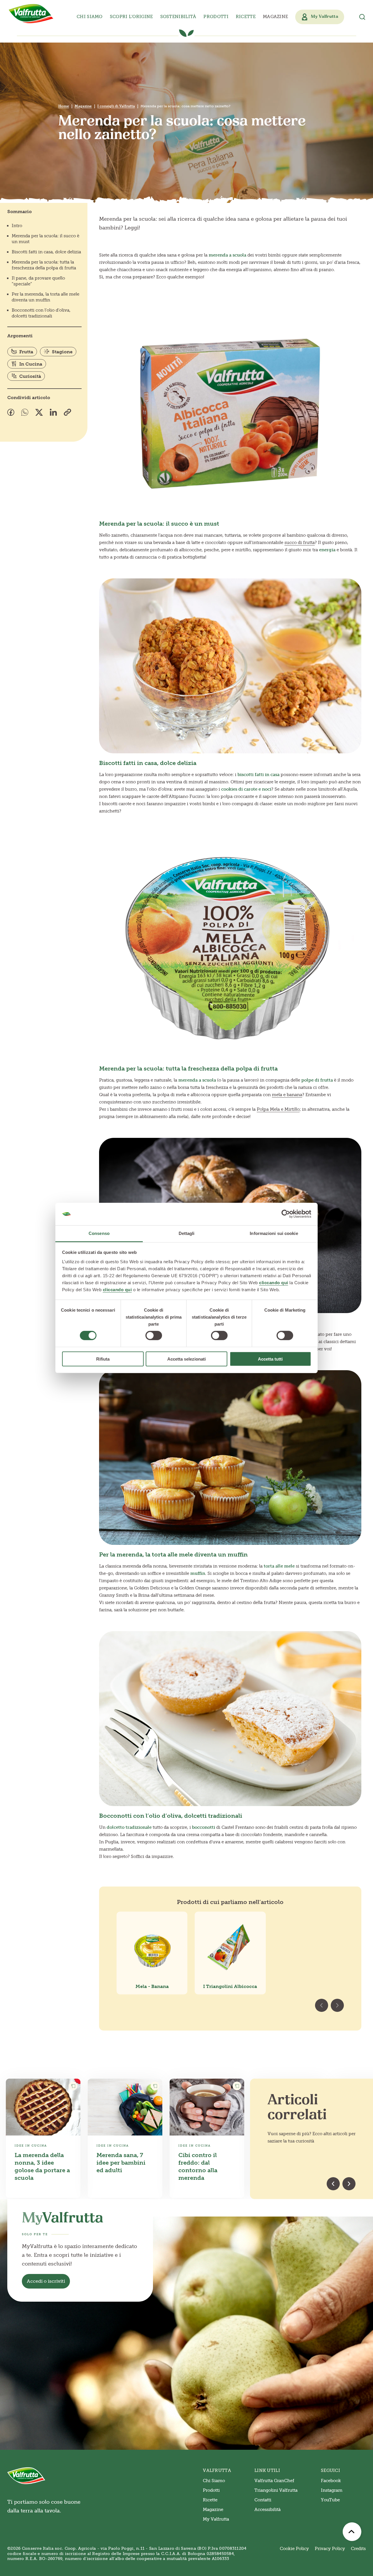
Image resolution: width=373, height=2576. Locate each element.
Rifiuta (103, 1359)
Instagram (332, 2490)
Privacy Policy (330, 2549)
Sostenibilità (178, 17)
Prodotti (211, 2490)
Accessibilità (268, 2510)
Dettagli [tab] (187, 1233)
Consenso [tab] (99, 1233)
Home (64, 106)
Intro (17, 226)
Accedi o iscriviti (46, 2281)
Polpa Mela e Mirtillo (278, 1109)
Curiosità (30, 376)
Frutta (26, 352)
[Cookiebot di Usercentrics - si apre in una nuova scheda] (286, 1214)
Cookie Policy (294, 2549)
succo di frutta (300, 543)
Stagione (62, 352)
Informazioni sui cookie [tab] (274, 1233)
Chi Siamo (214, 2481)
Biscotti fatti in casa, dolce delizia (46, 252)
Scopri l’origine (131, 17)
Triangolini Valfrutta (276, 2490)
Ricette (246, 17)
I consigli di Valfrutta (116, 106)
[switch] (154, 1336)
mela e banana (287, 1095)
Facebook (331, 2481)
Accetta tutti (270, 1359)
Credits (358, 2549)
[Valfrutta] (31, 14)
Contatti (263, 2500)
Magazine (275, 17)
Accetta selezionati (186, 1359)
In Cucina (31, 364)
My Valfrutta (216, 2519)
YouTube (330, 2500)
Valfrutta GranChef (274, 2481)
